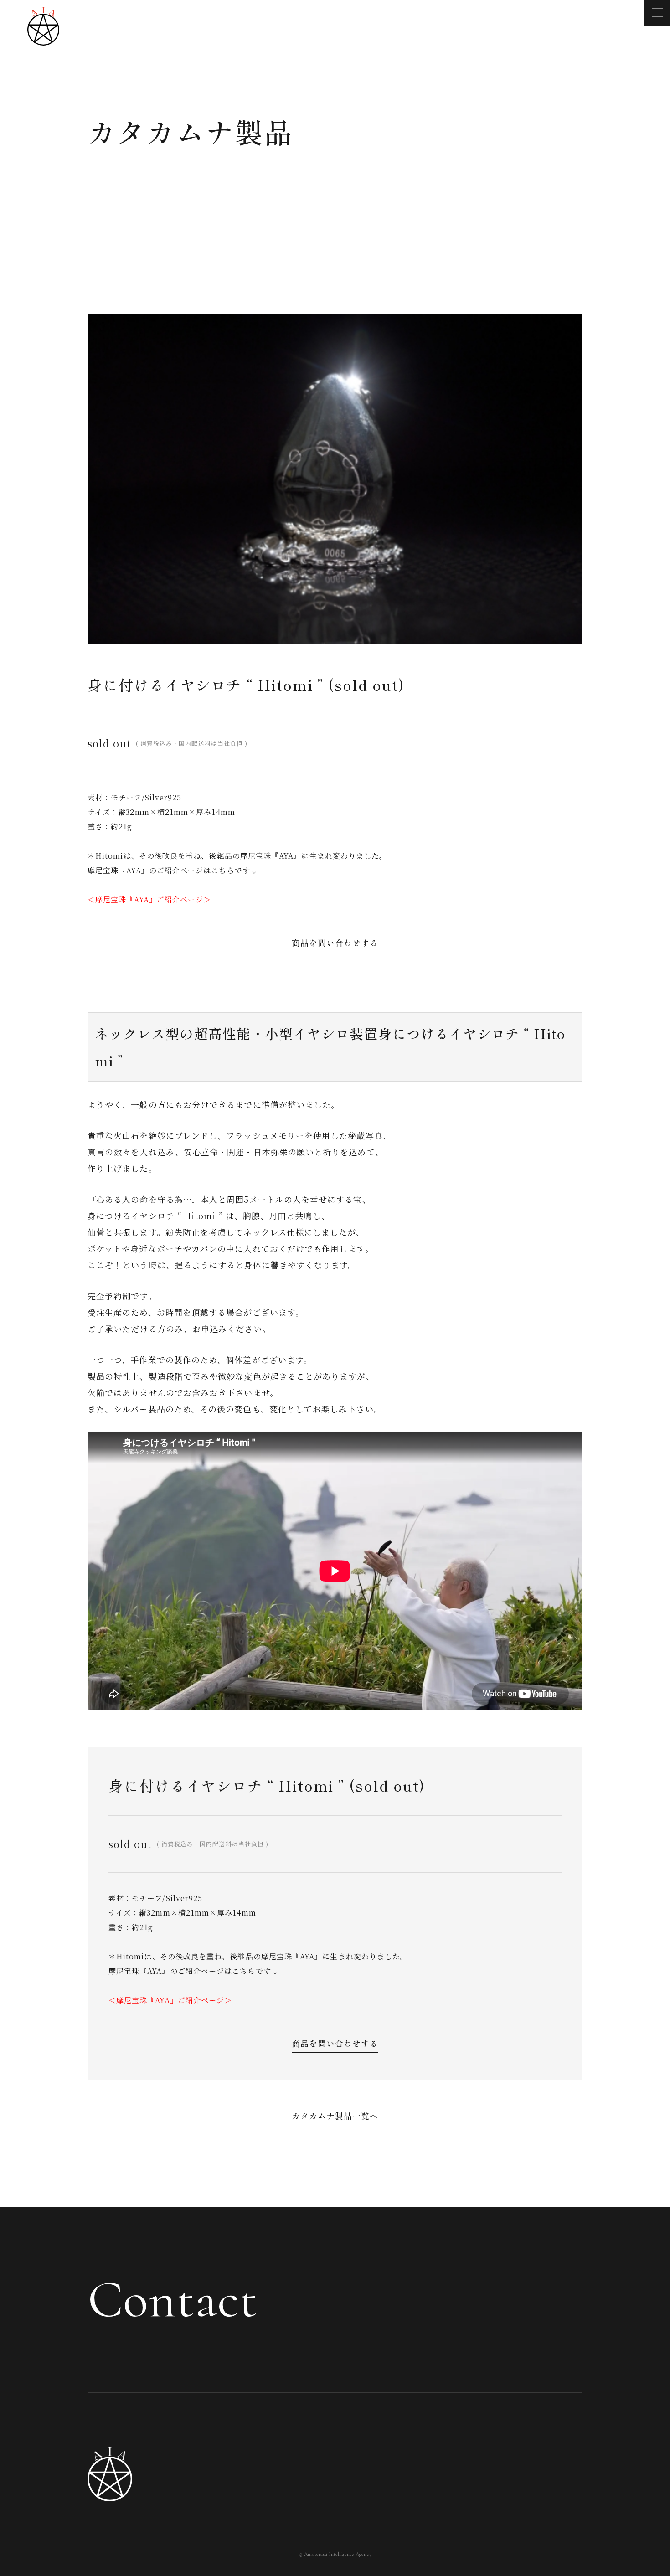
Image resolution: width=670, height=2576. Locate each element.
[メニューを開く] (657, 13)
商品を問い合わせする (335, 2043)
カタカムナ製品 (191, 131)
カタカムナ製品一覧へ (335, 2116)
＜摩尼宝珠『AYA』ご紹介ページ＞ (170, 2000)
